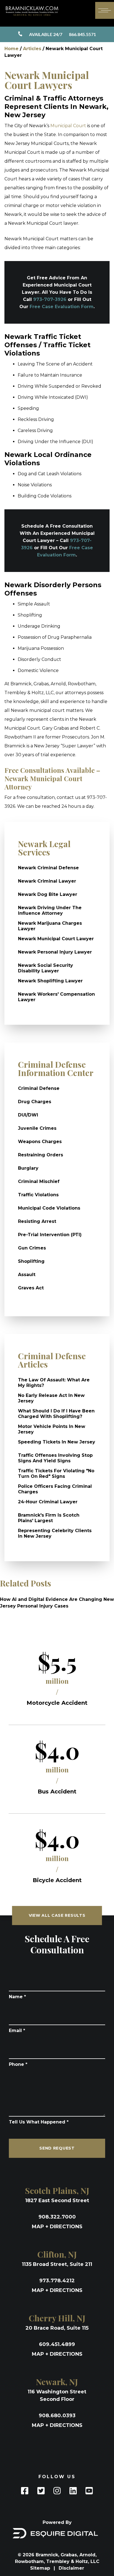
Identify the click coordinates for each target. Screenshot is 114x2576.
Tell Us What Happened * (39, 2122)
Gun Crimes (32, 1248)
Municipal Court (68, 126)
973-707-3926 (50, 299)
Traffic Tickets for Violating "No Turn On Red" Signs (56, 1474)
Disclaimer (71, 2568)
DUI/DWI (28, 1115)
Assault (27, 1275)
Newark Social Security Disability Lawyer (46, 968)
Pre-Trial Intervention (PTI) (50, 1235)
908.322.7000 (57, 2217)
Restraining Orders (41, 1155)
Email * (17, 2031)
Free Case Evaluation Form (62, 307)
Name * (17, 1997)
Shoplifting (31, 1261)
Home (11, 49)
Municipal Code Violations (49, 1208)
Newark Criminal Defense (48, 868)
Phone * (18, 2064)
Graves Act (31, 1288)
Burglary (28, 1168)
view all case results (57, 1915)
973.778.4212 (57, 2281)
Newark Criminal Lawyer (47, 881)
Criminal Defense (39, 1088)
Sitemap (41, 2568)
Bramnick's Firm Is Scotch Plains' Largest (49, 1518)
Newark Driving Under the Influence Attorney (50, 910)
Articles (32, 49)
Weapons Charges (40, 1142)
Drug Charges (35, 1102)
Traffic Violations (38, 1195)
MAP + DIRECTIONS (57, 2227)
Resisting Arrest (37, 1221)
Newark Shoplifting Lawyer (50, 981)
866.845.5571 (63, 34)
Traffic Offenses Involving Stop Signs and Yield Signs (55, 1458)
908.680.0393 (57, 2416)
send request (57, 2148)
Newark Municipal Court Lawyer (56, 939)
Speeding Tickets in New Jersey (57, 1442)
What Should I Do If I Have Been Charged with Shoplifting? (56, 1414)
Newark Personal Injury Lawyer (55, 952)
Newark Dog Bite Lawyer (48, 894)
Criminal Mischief (39, 1181)
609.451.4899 (57, 2344)
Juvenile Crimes (37, 1128)
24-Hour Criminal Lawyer (48, 1502)
